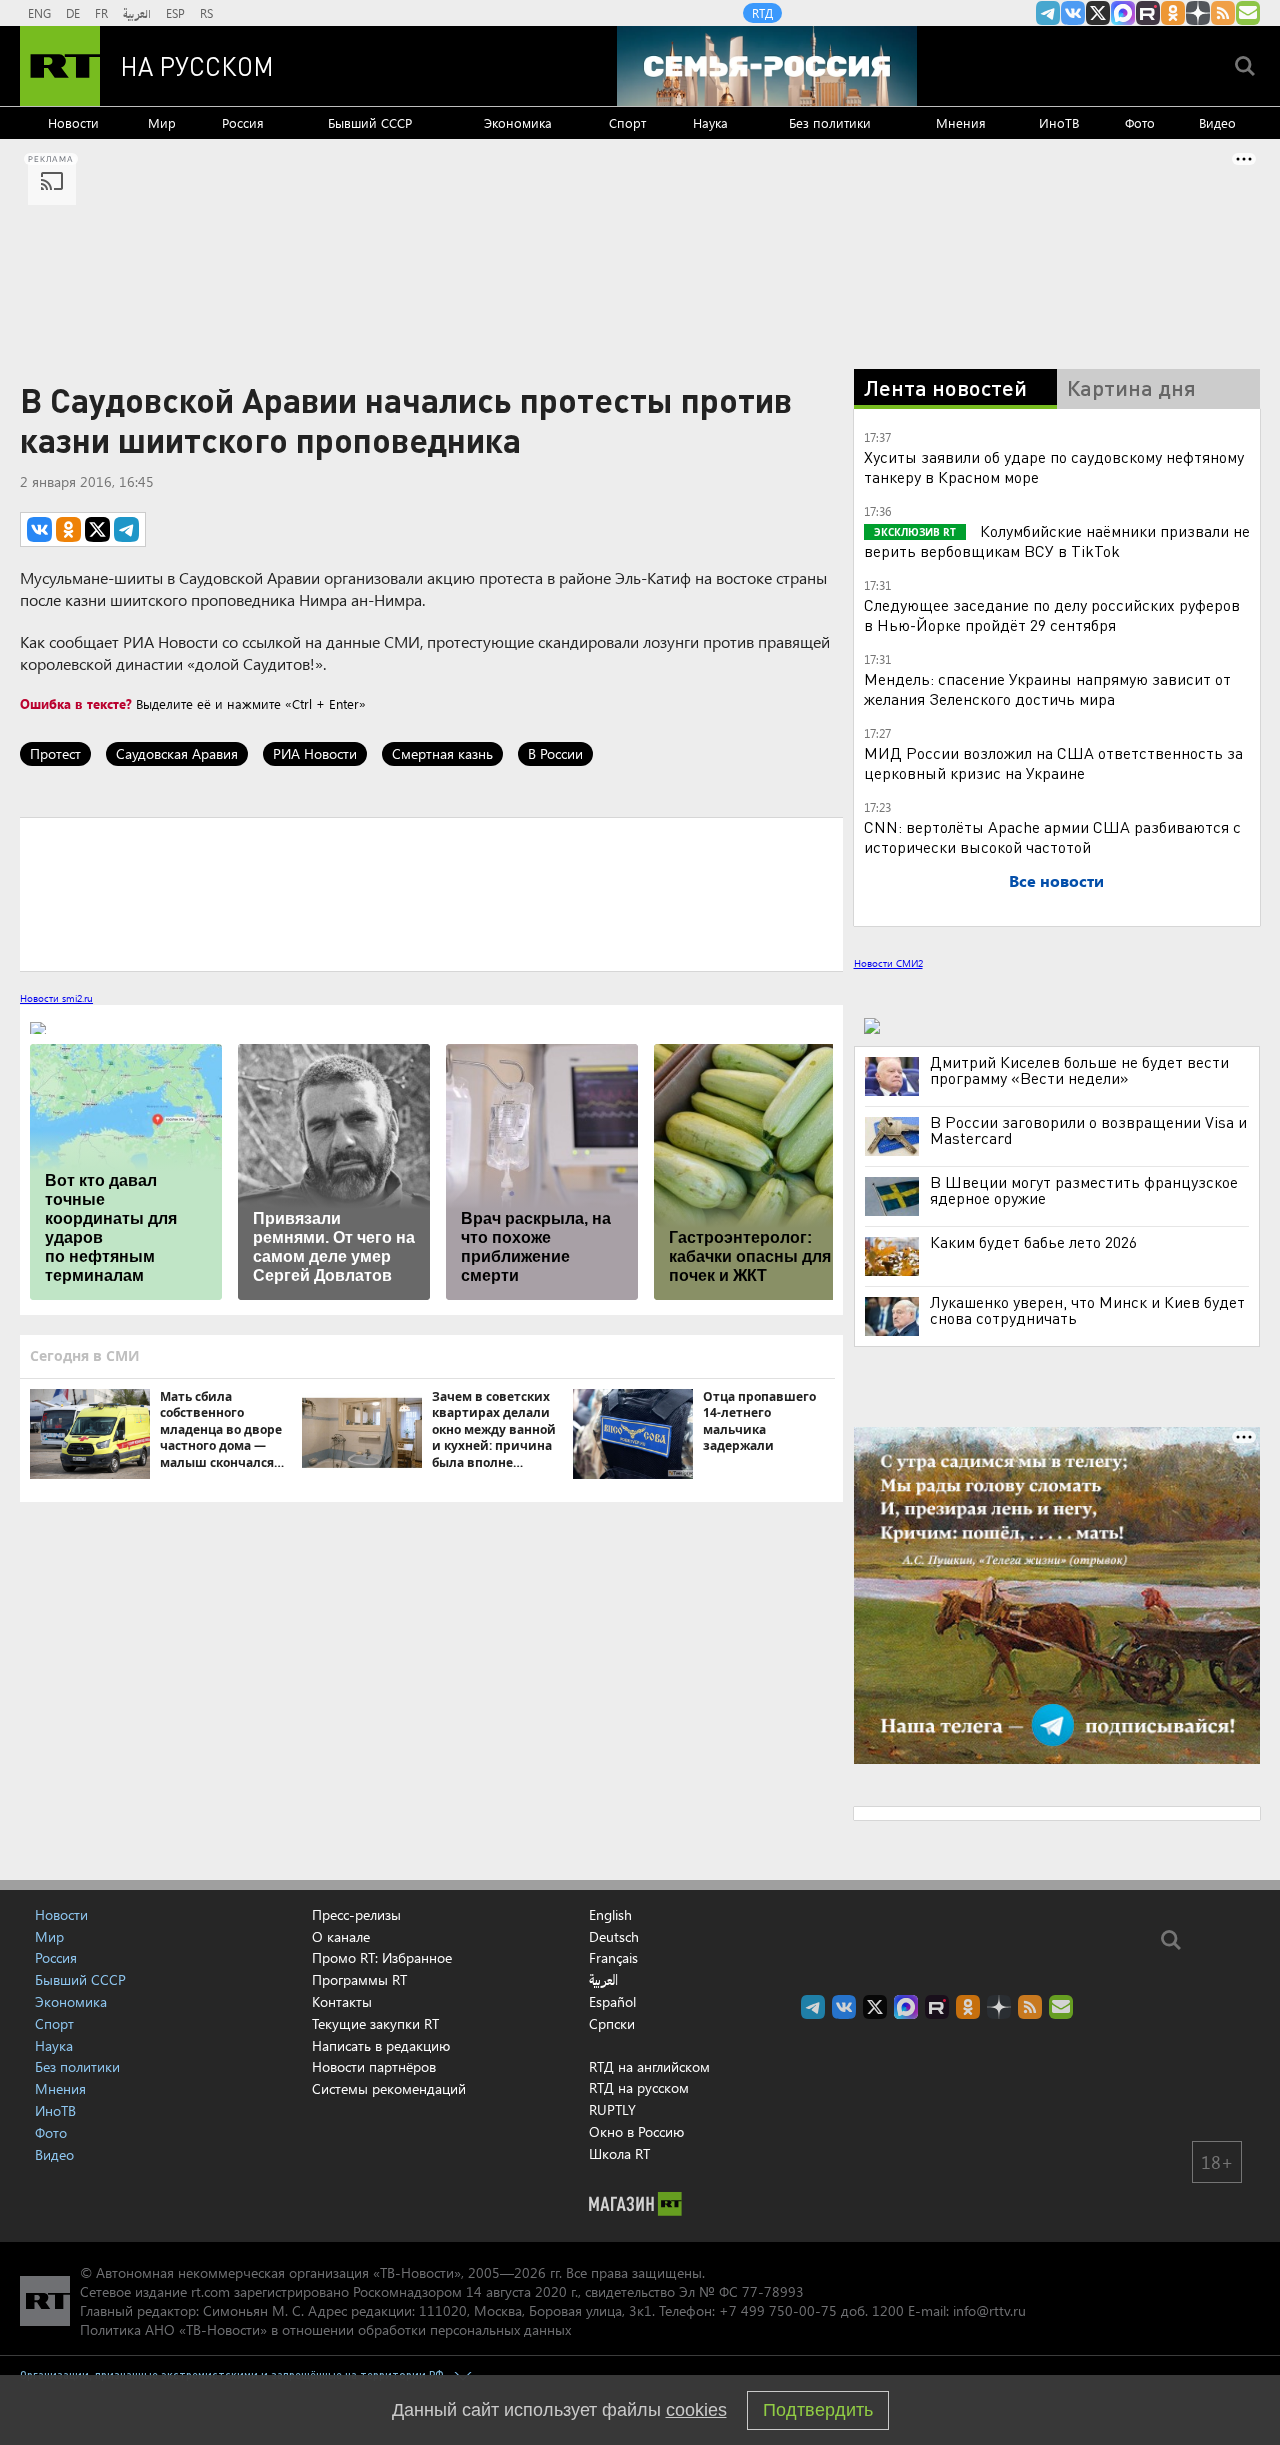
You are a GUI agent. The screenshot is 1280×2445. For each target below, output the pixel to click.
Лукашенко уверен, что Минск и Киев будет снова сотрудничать (1087, 1310)
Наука (710, 122)
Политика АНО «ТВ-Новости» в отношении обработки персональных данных (325, 2329)
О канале (341, 1936)
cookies (696, 2410)
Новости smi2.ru (56, 998)
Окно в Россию (636, 2131)
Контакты (342, 2001)
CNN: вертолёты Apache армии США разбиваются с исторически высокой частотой (1052, 836)
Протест (55, 753)
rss (1223, 13)
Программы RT (359, 1979)
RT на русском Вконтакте (1073, 13)
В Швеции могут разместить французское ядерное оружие (1084, 1190)
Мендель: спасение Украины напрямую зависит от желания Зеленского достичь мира (1047, 688)
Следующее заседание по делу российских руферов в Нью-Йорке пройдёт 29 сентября (1052, 614)
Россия (243, 122)
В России (555, 753)
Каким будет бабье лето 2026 (1033, 1242)
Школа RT (619, 2153)
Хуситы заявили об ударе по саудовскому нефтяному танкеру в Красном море (1054, 466)
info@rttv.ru (989, 2310)
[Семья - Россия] (767, 66)
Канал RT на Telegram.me (1048, 13)
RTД (762, 13)
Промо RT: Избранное (382, 1957)
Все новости (1056, 880)
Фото (1140, 122)
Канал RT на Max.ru (1123, 13)
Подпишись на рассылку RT (1248, 13)
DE (73, 13)
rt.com (210, 2291)
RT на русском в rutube (1148, 13)
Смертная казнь (442, 753)
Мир (162, 122)
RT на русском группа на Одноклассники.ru (1173, 13)
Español (612, 2002)
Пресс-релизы (356, 1914)
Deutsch (614, 1937)
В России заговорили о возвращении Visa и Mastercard (1088, 1130)
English (610, 1915)
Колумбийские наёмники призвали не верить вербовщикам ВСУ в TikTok (1057, 540)
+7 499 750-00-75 (778, 2310)
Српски (612, 2024)
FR (101, 13)
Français (613, 1958)
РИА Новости (315, 753)
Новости (73, 122)
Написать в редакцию (381, 2045)
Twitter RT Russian (1098, 13)
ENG (39, 13)
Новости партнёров (374, 2066)
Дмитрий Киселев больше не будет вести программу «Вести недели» (1079, 1070)
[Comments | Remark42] (431, 893)
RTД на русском (639, 2087)
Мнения (961, 122)
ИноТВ (1059, 122)
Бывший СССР (370, 122)
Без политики (830, 122)
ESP (175, 13)
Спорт (627, 122)
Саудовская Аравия (177, 753)
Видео (1217, 122)
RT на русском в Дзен (1198, 13)
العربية (137, 13)
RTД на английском (649, 2066)
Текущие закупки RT (375, 2023)
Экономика (518, 122)
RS (206, 13)
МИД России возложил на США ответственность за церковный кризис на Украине (1053, 762)
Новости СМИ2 (888, 963)
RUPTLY (612, 2109)
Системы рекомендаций (389, 2088)
